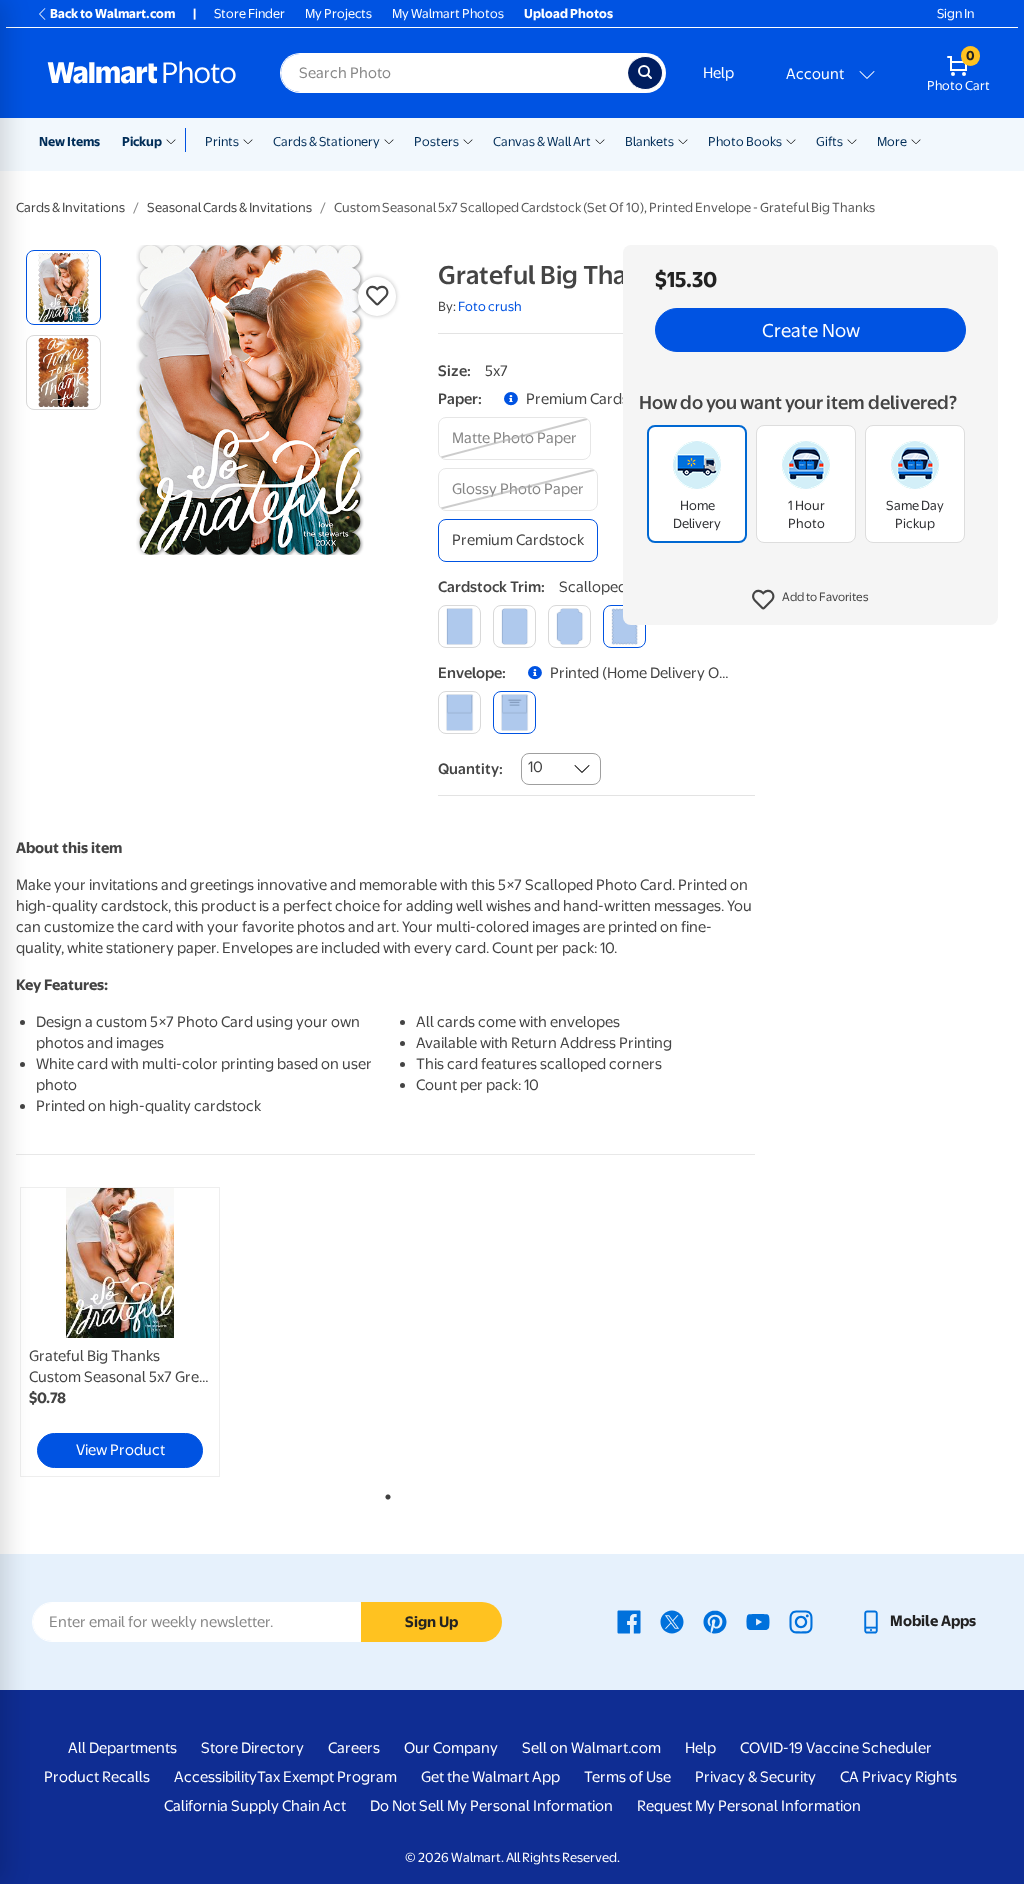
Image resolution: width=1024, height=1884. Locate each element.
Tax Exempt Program (327, 1777)
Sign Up (431, 1622)
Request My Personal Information (749, 1806)
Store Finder (249, 13)
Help (718, 73)
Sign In (955, 13)
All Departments (122, 1748)
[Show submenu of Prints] (248, 140)
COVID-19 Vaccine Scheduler (836, 1748)
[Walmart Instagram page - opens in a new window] (801, 1621)
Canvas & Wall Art (542, 141)
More (892, 141)
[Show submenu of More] (916, 140)
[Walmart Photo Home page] (142, 73)
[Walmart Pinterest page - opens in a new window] (715, 1621)
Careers (354, 1748)
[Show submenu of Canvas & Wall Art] (600, 140)
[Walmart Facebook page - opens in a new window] (629, 1621)
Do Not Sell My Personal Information (491, 1806)
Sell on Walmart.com (591, 1748)
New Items (69, 141)
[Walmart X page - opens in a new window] (672, 1621)
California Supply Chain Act (255, 1806)
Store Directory (252, 1748)
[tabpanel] (140, 1332)
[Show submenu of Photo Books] (791, 140)
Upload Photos (568, 13)
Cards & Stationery (326, 141)
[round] (514, 626)
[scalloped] (624, 626)
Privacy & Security (755, 1777)
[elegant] (569, 626)
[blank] (459, 712)
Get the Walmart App (490, 1777)
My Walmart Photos (448, 13)
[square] (459, 626)
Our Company (451, 1748)
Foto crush (490, 306)
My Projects (338, 13)
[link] (120, 1332)
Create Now (811, 330)
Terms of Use (627, 1777)
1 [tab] (384, 1493)
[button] (810, 600)
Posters (436, 141)
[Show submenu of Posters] (468, 140)
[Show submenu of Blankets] (683, 140)
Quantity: (470, 769)
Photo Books (745, 141)
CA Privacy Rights (898, 1777)
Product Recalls (97, 1777)
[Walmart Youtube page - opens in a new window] (758, 1621)
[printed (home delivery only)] (514, 712)
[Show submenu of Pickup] (175, 140)
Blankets (649, 141)
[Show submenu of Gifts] (852, 140)
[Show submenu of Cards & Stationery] (389, 140)
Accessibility (215, 1777)
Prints (222, 141)
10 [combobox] (535, 767)
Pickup (142, 141)
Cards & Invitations (70, 207)
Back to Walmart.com (112, 13)
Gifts (829, 141)
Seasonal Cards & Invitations (229, 207)
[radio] (63, 287)
